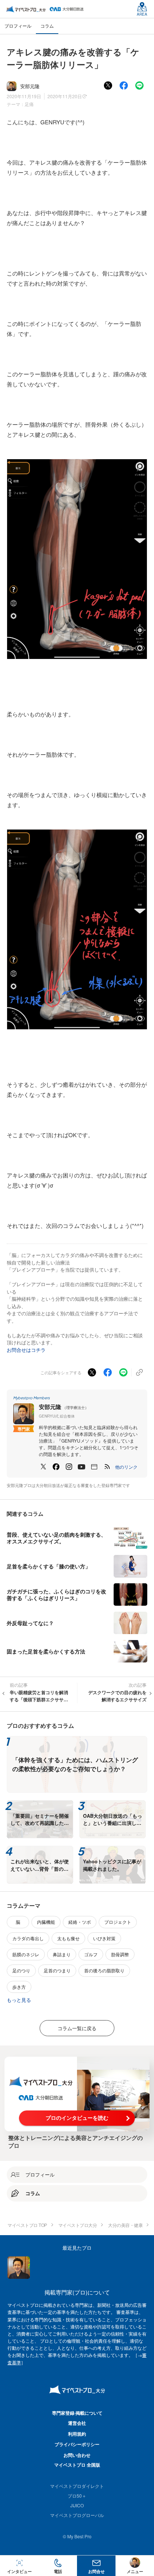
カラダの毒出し (28, 1938)
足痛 (29, 104)
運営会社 (77, 2423)
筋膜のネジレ (26, 1954)
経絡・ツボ (80, 1922)
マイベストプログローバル (77, 2515)
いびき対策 (104, 1938)
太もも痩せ (68, 1938)
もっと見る (19, 2000)
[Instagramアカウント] (69, 1467)
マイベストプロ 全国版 (77, 2465)
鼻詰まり (62, 1954)
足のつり (21, 1970)
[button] (126, 1467)
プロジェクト (118, 1922)
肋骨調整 (120, 1954)
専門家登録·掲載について (77, 2413)
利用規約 (77, 2434)
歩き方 (19, 1987)
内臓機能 (46, 1922)
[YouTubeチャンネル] (81, 1467)
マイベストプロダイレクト (77, 2486)
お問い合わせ (77, 2455)
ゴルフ (91, 1954)
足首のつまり (57, 1970)
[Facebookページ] (56, 1467)
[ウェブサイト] (94, 1467)
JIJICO (77, 2505)
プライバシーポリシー (77, 2444)
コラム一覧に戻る (77, 2028)
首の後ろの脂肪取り (104, 1970)
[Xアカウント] (43, 1467)
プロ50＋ (77, 2496)
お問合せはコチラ (26, 1350)
